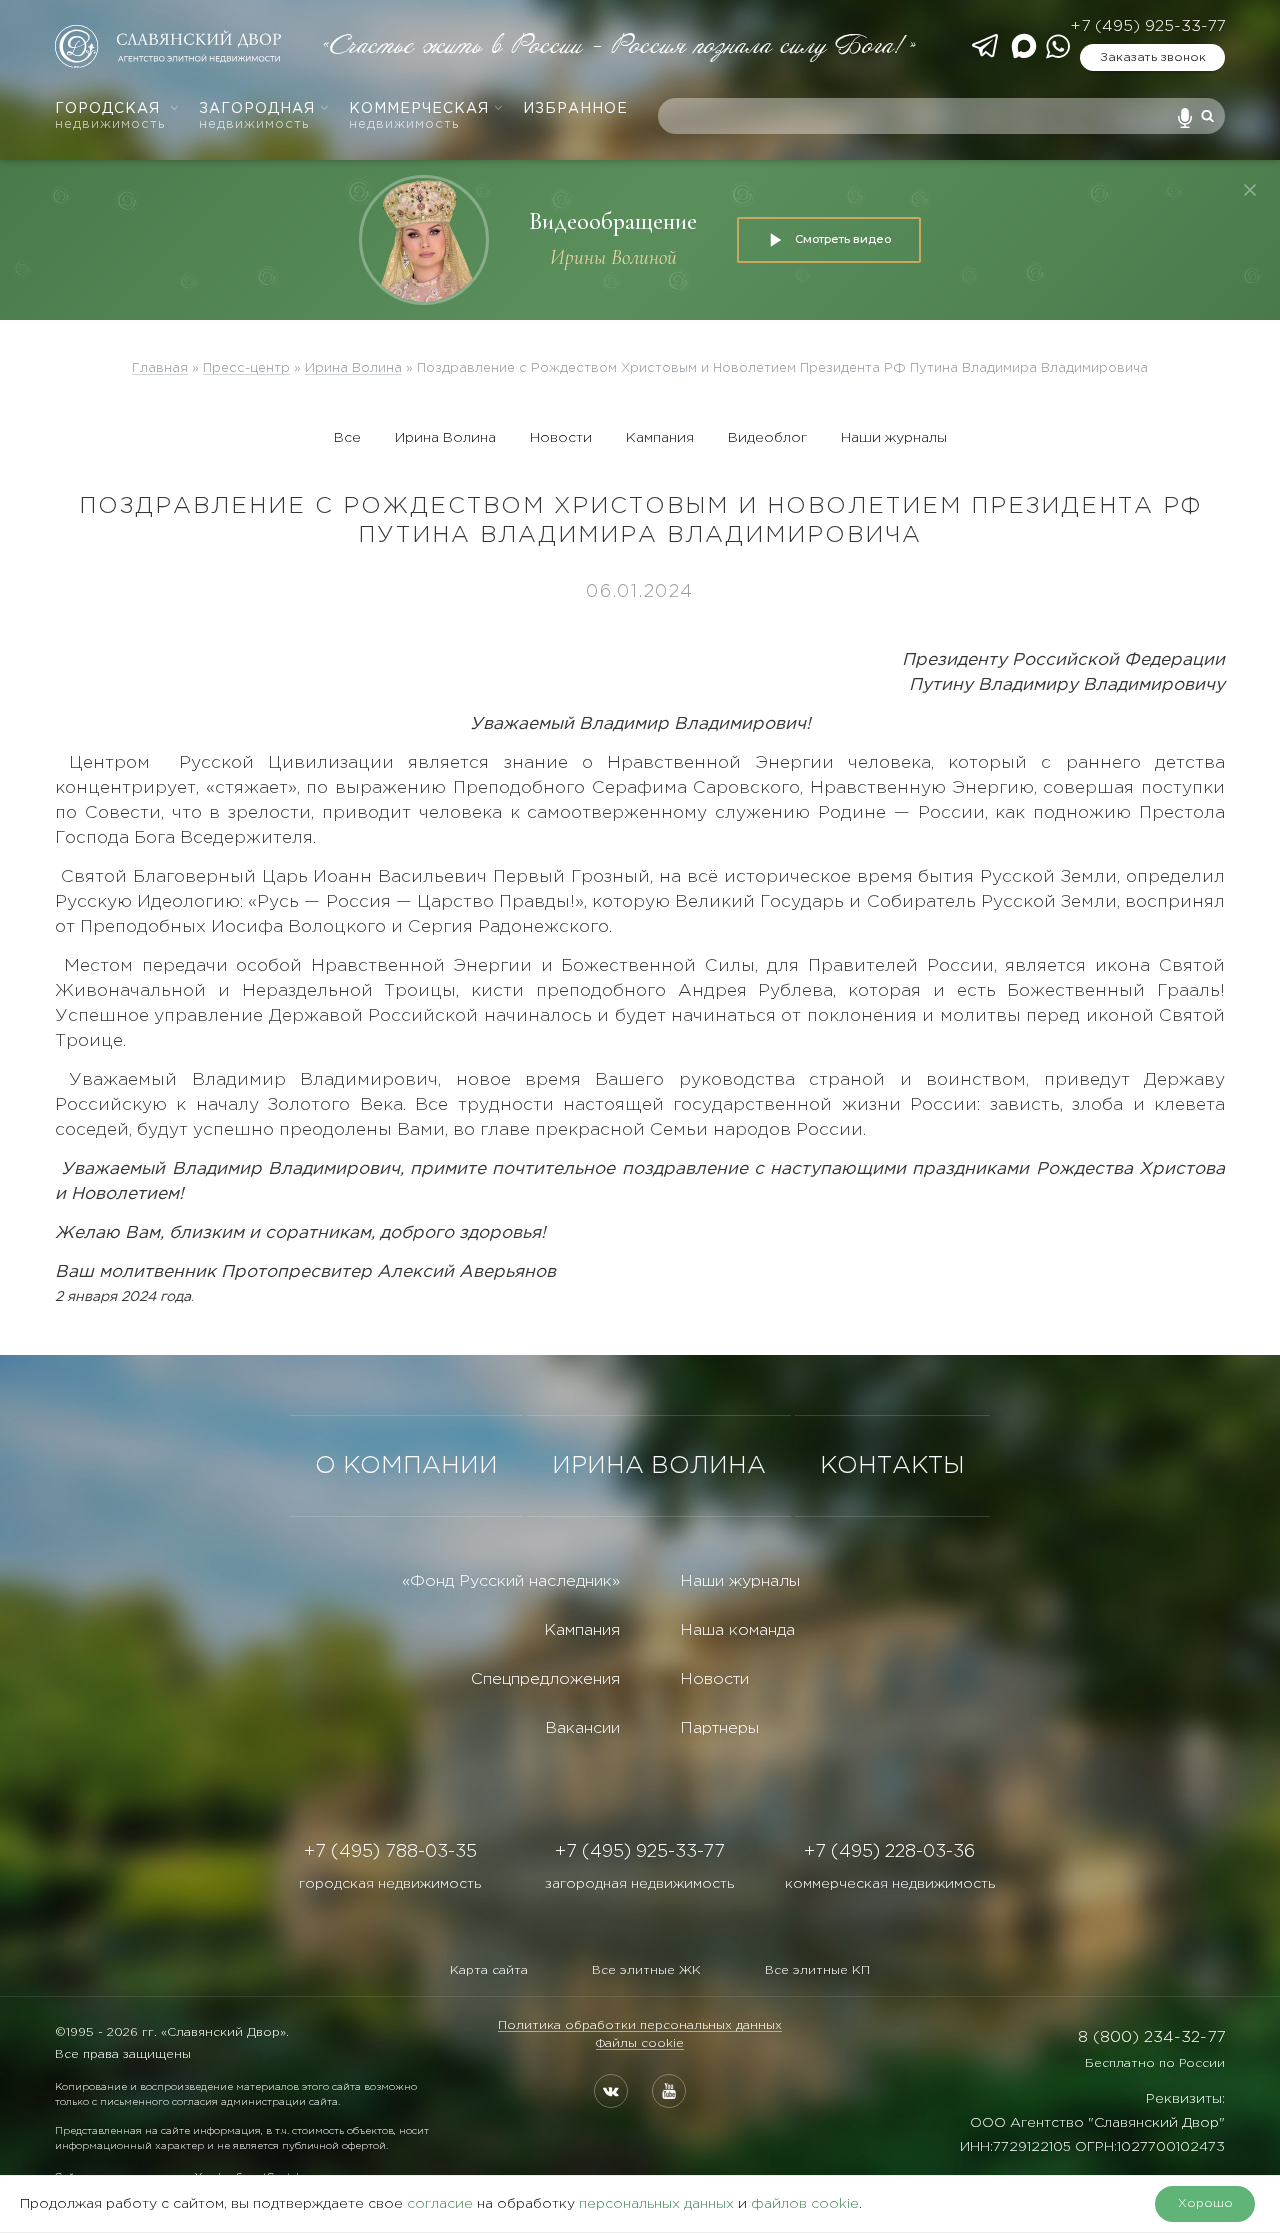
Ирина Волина (445, 438)
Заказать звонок (1153, 57)
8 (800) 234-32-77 (1151, 2037)
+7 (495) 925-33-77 (1147, 26)
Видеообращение (613, 221)
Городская (110, 116)
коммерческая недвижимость (890, 1884)
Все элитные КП (817, 1970)
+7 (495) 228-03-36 (889, 1852)
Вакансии (582, 1728)
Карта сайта (489, 1970)
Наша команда (737, 1630)
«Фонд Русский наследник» (511, 1581)
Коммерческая (419, 116)
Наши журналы (894, 438)
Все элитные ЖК (646, 1970)
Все (347, 438)
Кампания (660, 438)
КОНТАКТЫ (892, 1466)
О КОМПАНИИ (406, 1466)
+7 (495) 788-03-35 (390, 1852)
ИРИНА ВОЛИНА (659, 1466)
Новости (561, 438)
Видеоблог (767, 438)
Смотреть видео (843, 239)
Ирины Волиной (613, 257)
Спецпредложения (545, 1679)
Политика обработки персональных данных (640, 2025)
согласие (440, 2204)
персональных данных (656, 2204)
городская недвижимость (390, 1884)
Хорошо (1205, 2203)
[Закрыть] (1250, 190)
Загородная (257, 116)
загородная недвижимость (639, 1884)
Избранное (575, 109)
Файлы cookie (640, 2043)
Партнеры (719, 1728)
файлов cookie (805, 2204)
